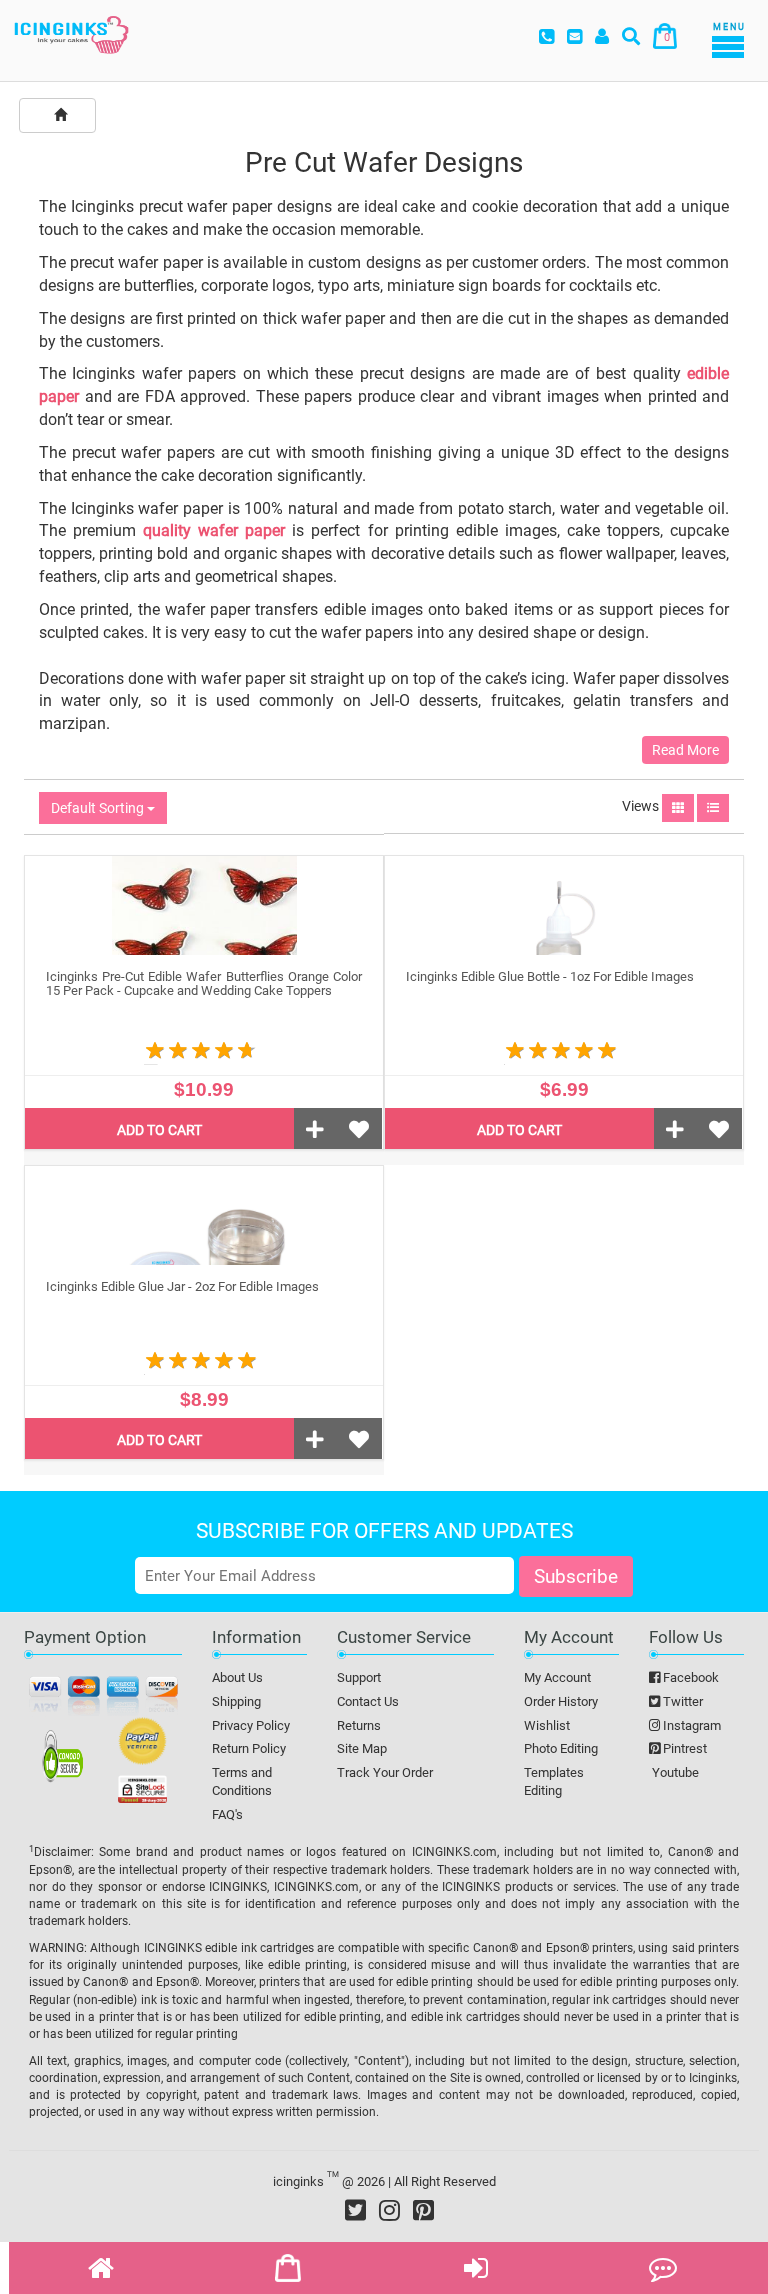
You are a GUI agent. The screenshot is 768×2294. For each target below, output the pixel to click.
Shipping (236, 1701)
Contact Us (368, 1701)
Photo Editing (561, 1748)
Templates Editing (554, 1782)
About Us (237, 1677)
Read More (685, 750)
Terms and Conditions (242, 1782)
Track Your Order (385, 1772)
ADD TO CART (159, 1130)
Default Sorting (99, 808)
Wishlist (547, 1725)
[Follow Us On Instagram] (389, 2210)
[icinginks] (71, 33)
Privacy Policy (251, 1725)
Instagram (690, 1725)
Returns (359, 1725)
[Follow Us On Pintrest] (423, 2210)
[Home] (60, 115)
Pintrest (683, 1748)
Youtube (674, 1772)
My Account (557, 1677)
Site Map (362, 1748)
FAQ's (227, 1814)
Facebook (689, 1677)
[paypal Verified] (142, 1745)
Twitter (681, 1701)
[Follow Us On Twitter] (355, 2210)
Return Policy (249, 1748)
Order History (561, 1701)
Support (359, 1677)
